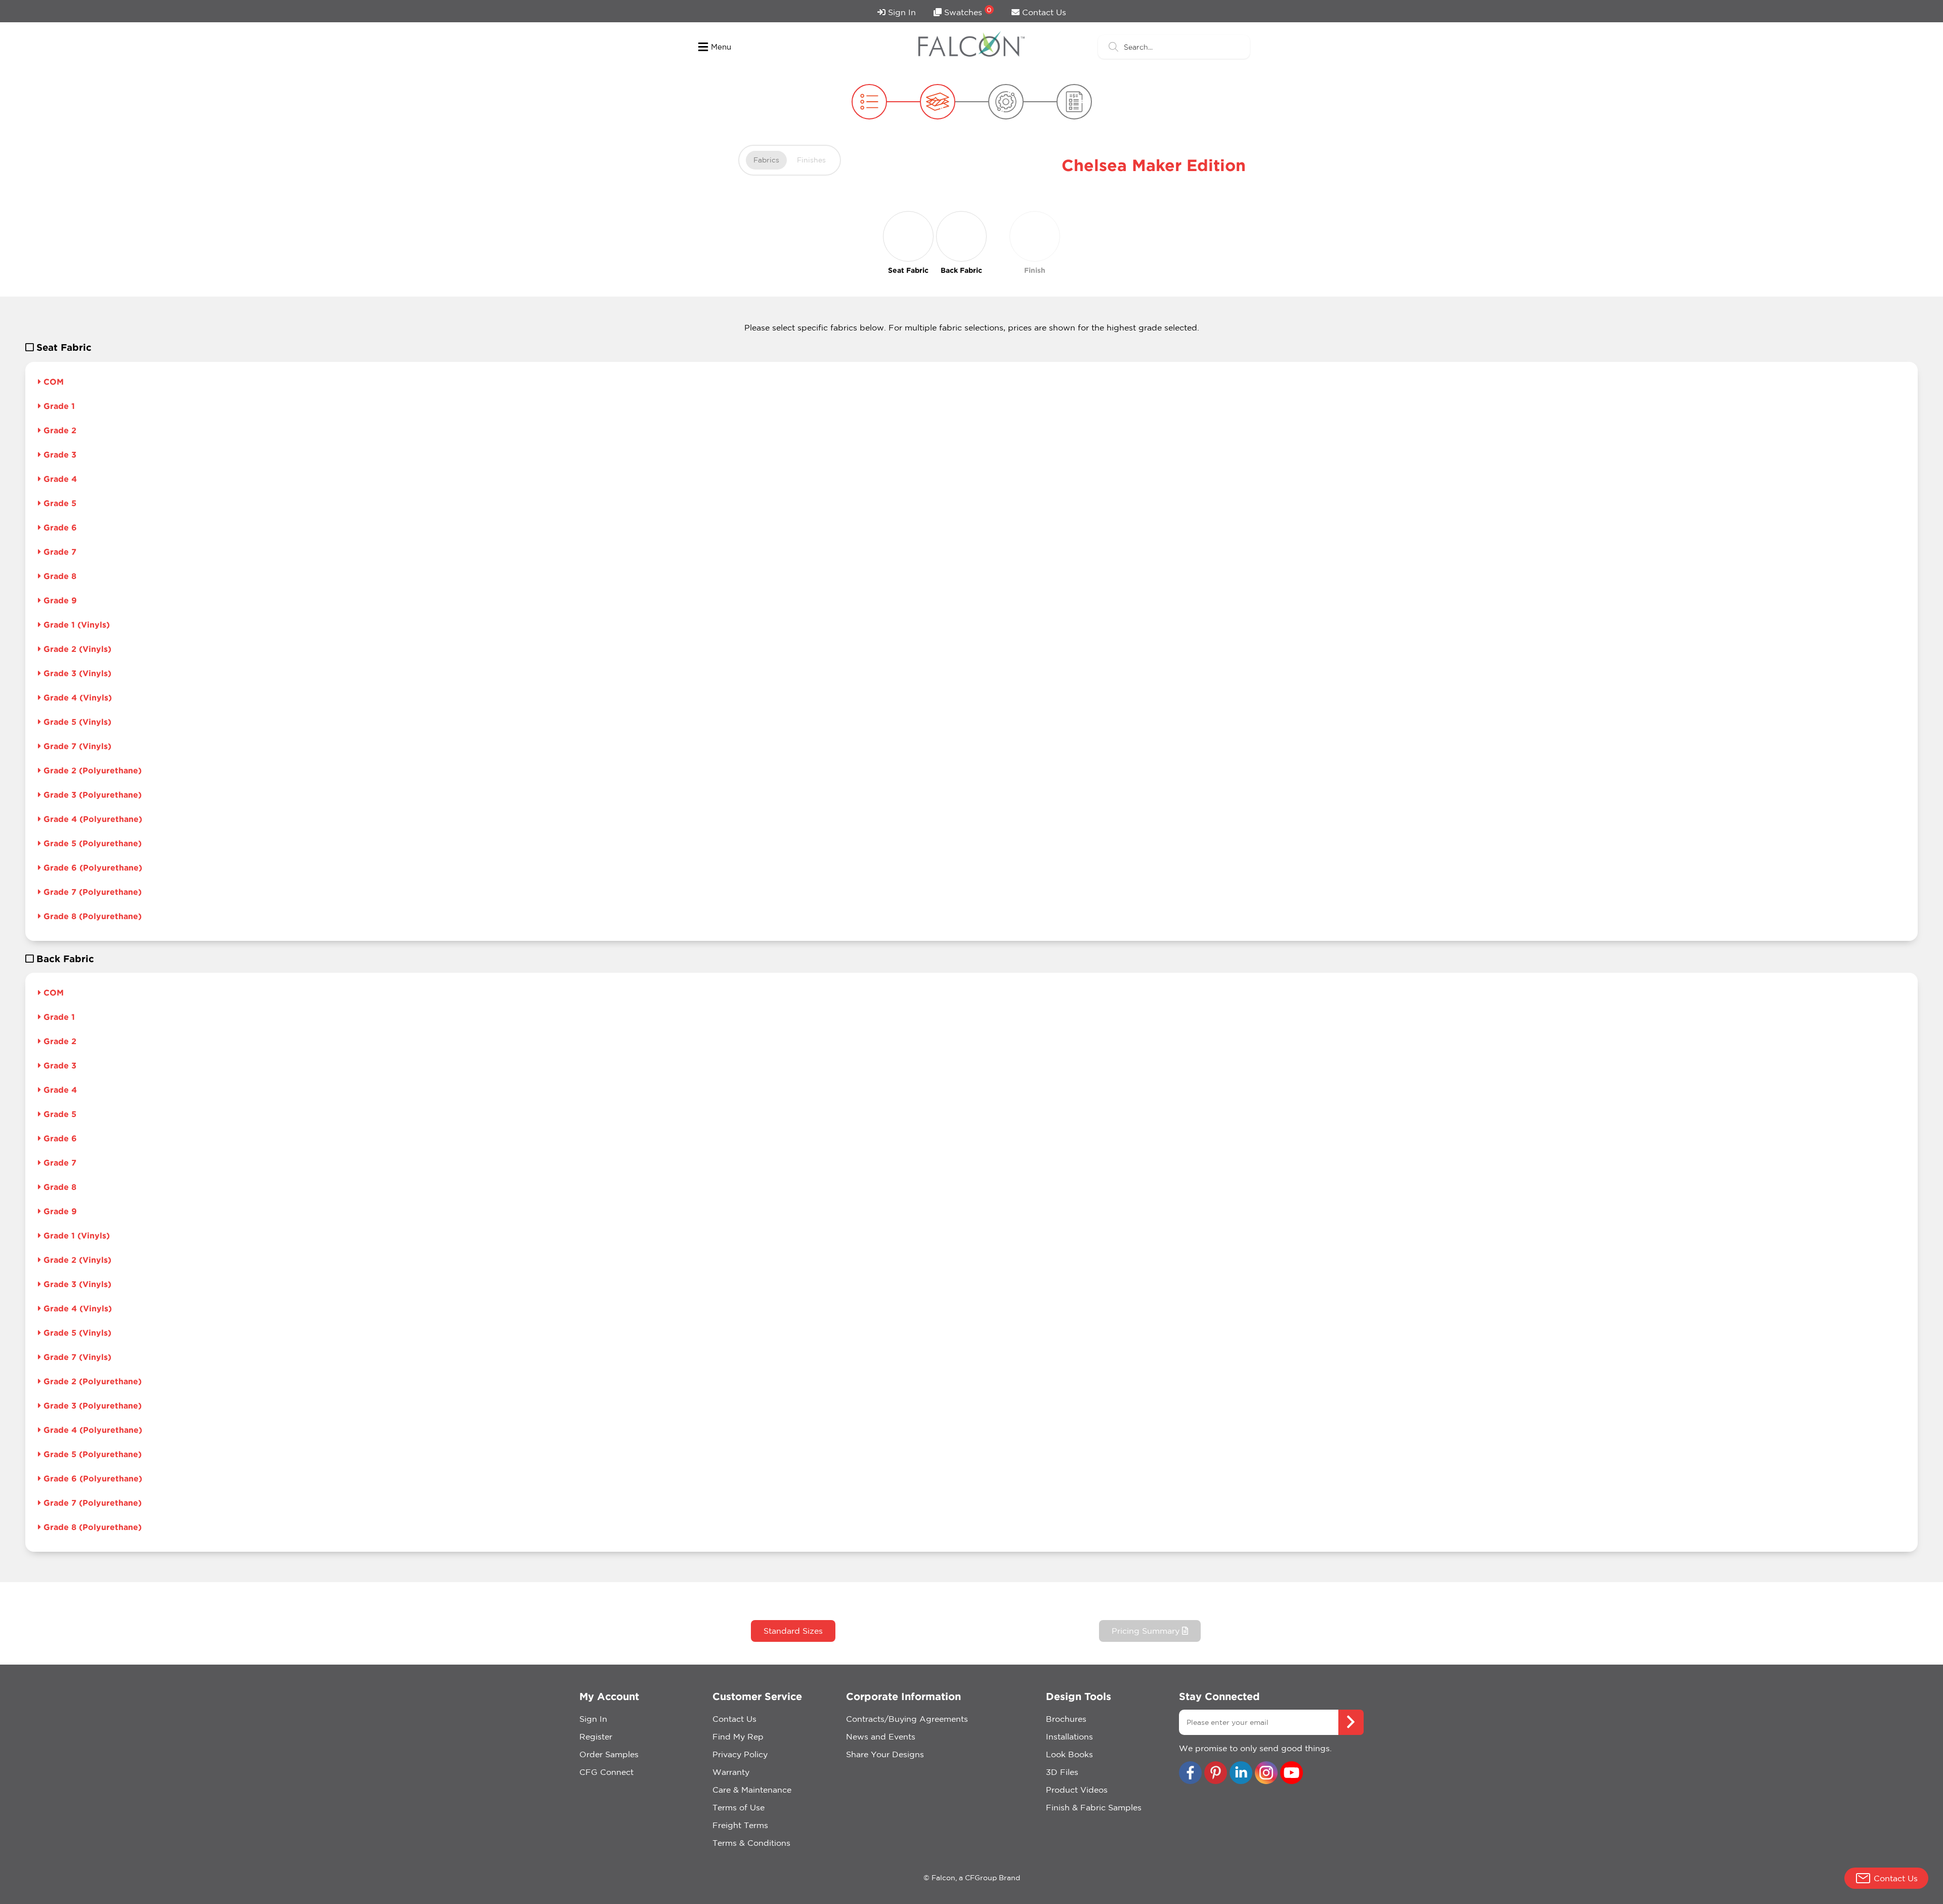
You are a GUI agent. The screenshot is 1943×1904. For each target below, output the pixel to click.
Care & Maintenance (752, 1790)
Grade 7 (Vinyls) (76, 746)
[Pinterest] (1216, 1774)
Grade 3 (59, 454)
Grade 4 (59, 479)
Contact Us (1043, 12)
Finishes (811, 160)
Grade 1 (58, 406)
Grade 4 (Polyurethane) (92, 819)
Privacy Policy (740, 1754)
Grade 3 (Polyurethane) (91, 795)
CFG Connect (606, 1772)
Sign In (901, 12)
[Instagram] (1266, 1774)
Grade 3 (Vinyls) (76, 673)
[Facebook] (1190, 1774)
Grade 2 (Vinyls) (76, 649)
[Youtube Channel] (1292, 1774)
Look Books (1069, 1754)
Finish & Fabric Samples (1094, 1807)
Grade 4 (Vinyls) (76, 697)
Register (596, 1736)
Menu (721, 47)
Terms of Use (738, 1807)
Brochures (1066, 1719)
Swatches (967, 11)
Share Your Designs (885, 1754)
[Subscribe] (1351, 1722)
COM (52, 382)
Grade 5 (59, 503)
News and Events (881, 1736)
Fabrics (766, 160)
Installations (1069, 1736)
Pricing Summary (1147, 1631)
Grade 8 (59, 576)
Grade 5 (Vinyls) (76, 722)
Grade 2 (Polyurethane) (91, 770)
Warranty (731, 1772)
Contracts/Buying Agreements (907, 1719)
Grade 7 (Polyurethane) (91, 892)
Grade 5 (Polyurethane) (91, 843)
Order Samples (609, 1754)
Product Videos (1077, 1790)
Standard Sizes (793, 1631)
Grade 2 (59, 430)
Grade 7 (59, 552)
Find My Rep (738, 1736)
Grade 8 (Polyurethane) (91, 916)
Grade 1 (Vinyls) (75, 625)
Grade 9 (59, 600)
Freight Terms (740, 1825)
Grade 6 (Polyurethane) (92, 867)
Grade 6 (59, 527)
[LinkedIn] (1241, 1774)
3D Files (1062, 1772)
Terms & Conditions (751, 1843)
